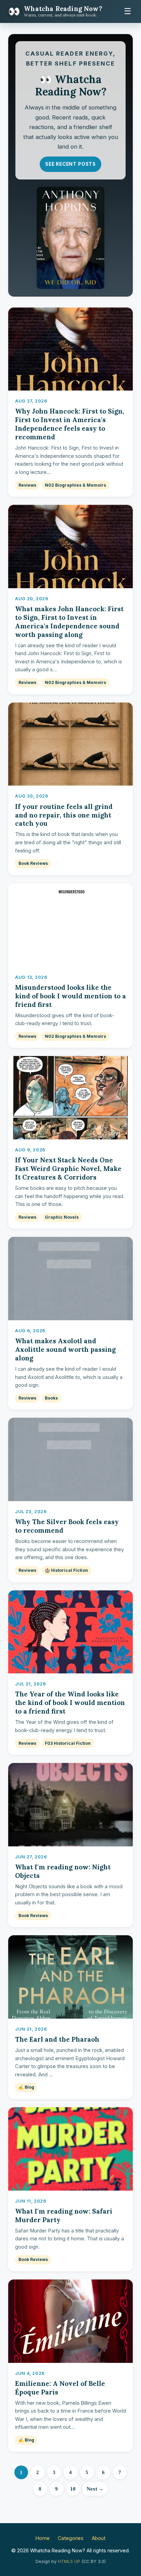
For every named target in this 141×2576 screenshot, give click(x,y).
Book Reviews (33, 863)
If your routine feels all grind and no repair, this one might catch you (64, 815)
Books (51, 1398)
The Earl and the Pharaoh (57, 2039)
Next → (95, 2489)
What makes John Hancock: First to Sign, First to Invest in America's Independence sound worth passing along (69, 622)
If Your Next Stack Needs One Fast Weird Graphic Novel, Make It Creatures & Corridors (68, 1169)
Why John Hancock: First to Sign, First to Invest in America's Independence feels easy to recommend (70, 424)
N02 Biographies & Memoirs (75, 485)
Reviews (27, 485)
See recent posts (70, 164)
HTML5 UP (69, 2561)
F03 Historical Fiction (68, 1743)
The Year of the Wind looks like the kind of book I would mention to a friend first (70, 1703)
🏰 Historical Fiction (66, 1570)
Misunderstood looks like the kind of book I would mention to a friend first (70, 996)
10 (73, 2489)
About (99, 2538)
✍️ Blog (26, 2087)
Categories (71, 2538)
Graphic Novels (62, 1217)
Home (43, 2538)
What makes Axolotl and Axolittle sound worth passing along (65, 1349)
